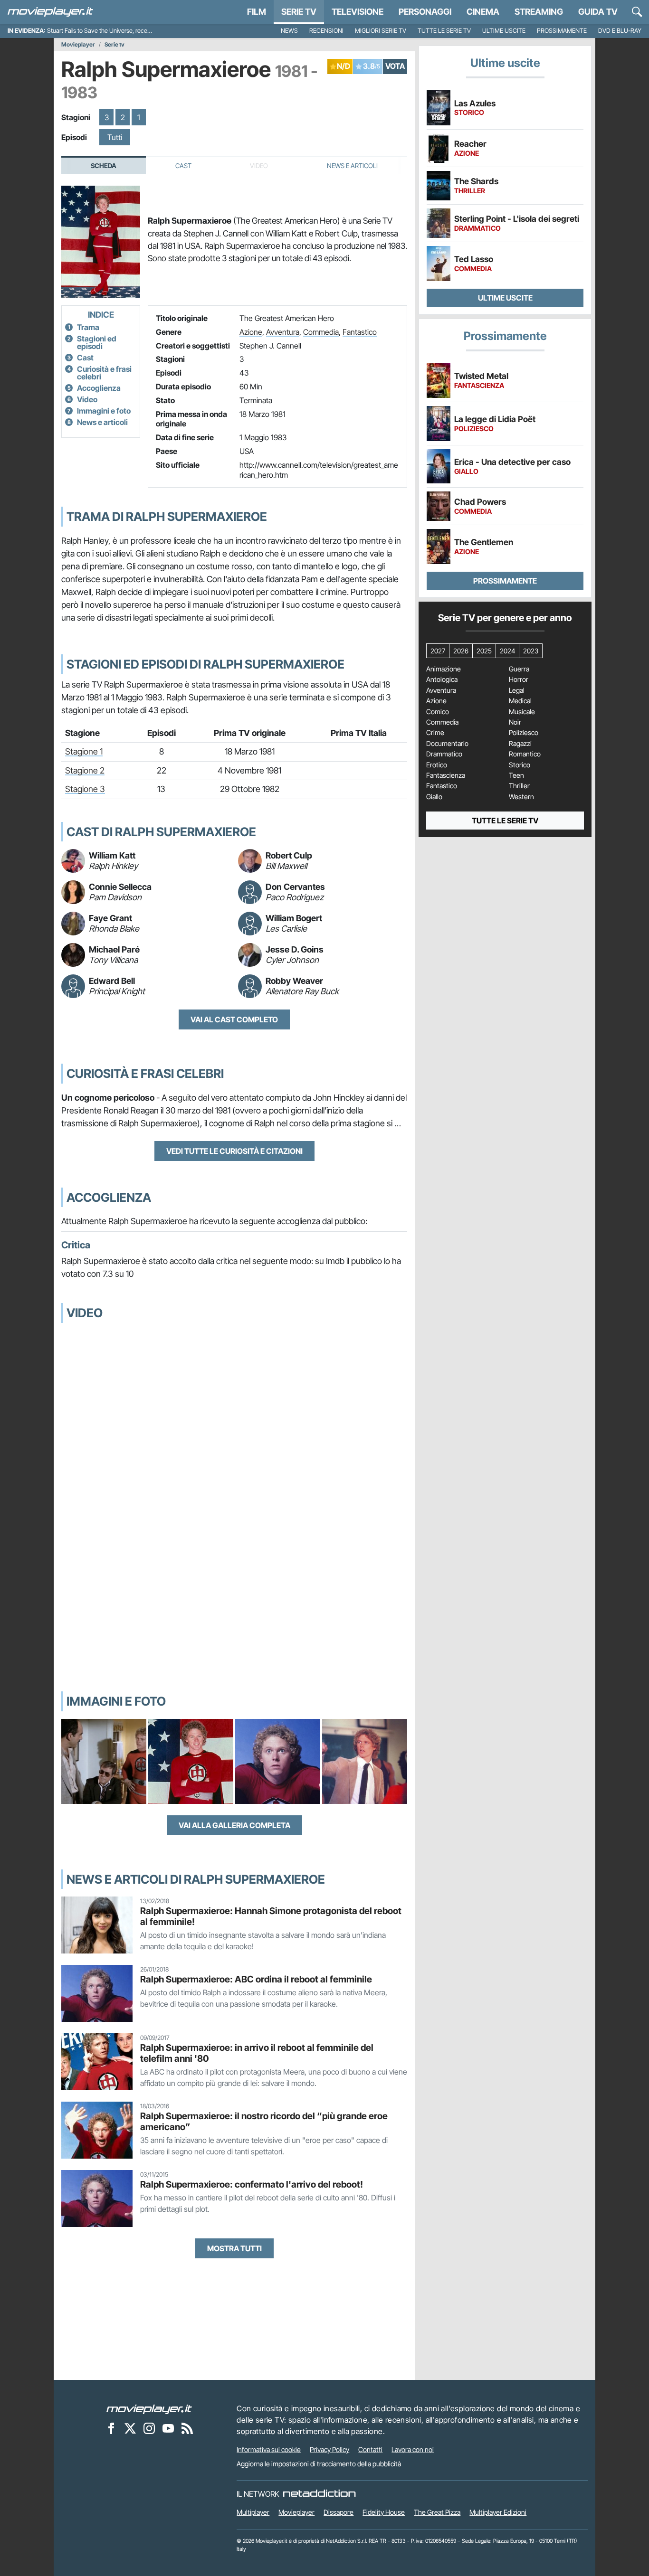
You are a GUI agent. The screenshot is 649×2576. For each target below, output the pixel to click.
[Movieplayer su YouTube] (168, 2428)
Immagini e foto (104, 411)
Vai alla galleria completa (234, 1825)
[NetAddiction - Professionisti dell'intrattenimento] (319, 2494)
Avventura (283, 332)
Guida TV (598, 12)
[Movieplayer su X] (130, 2428)
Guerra (519, 669)
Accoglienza (99, 388)
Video (87, 399)
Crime (435, 733)
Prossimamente (562, 31)
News (289, 31)
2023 (531, 651)
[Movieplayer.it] (50, 12)
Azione (251, 332)
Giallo (434, 797)
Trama (88, 327)
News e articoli (102, 422)
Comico (438, 712)
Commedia (321, 332)
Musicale (522, 712)
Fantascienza (446, 775)
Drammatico (444, 754)
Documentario (447, 744)
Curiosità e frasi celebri (104, 373)
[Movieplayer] (149, 2408)
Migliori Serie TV (381, 31)
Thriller (519, 786)
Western (521, 797)
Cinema (483, 12)
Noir (515, 722)
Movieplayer (78, 45)
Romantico (525, 754)
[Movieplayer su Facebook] (111, 2428)
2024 (507, 651)
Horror (519, 679)
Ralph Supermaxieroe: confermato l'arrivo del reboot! (252, 2184)
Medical (520, 701)
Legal (517, 690)
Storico (520, 765)
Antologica (442, 679)
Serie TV (299, 12)
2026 (461, 651)
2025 (484, 651)
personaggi (425, 12)
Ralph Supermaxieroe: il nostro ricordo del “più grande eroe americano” (264, 2121)
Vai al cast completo (234, 1019)
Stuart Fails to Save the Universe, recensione (106, 31)
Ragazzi (520, 744)
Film (257, 12)
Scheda (104, 166)
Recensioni (326, 31)
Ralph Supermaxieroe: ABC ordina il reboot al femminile (256, 1979)
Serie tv (115, 45)
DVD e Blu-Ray (620, 31)
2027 (438, 651)
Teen (516, 775)
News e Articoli (352, 166)
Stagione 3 (85, 789)
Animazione (444, 669)
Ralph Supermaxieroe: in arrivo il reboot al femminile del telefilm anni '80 (257, 2053)
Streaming (539, 12)
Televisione (358, 12)
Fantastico (360, 332)
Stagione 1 (84, 751)
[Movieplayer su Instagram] (149, 2428)
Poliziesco (524, 733)
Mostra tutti (234, 2248)
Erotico (437, 765)
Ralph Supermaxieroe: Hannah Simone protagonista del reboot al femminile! (271, 1916)
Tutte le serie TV (444, 31)
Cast (183, 166)
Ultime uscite (504, 31)
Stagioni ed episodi (97, 342)
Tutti (115, 137)
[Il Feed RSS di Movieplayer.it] (187, 2428)
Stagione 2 (85, 770)
